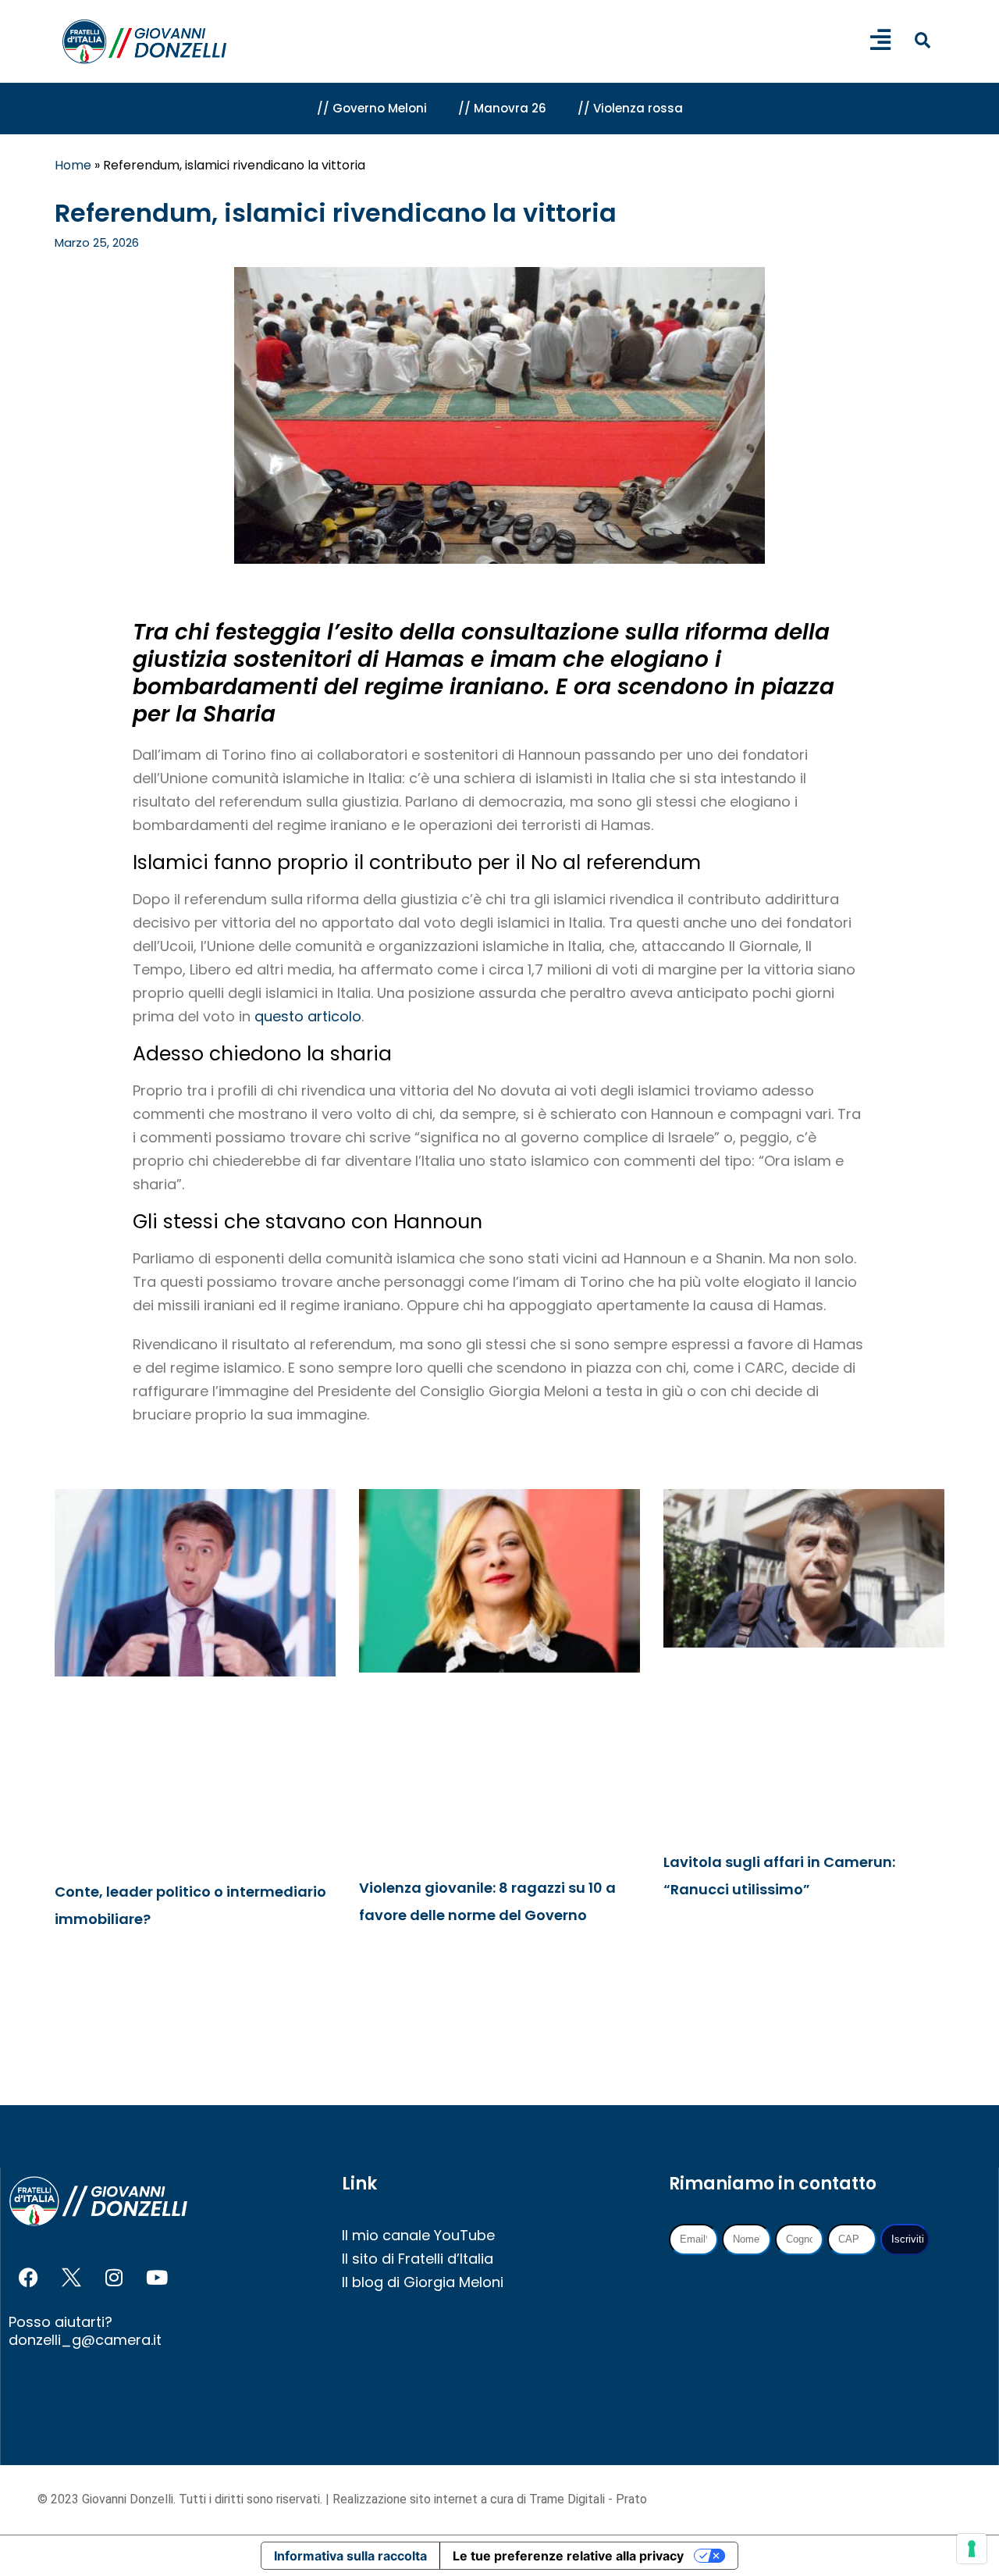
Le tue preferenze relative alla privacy (568, 2556)
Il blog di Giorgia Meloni (423, 2282)
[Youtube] (157, 2278)
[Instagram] (114, 2278)
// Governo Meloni (372, 108)
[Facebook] (28, 2278)
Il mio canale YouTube (418, 2235)
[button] (922, 40)
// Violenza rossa (630, 108)
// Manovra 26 (502, 108)
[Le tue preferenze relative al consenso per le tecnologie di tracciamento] (972, 2549)
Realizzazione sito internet (407, 2499)
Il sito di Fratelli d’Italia (418, 2259)
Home (73, 165)
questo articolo (308, 1016)
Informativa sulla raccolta (350, 2556)
